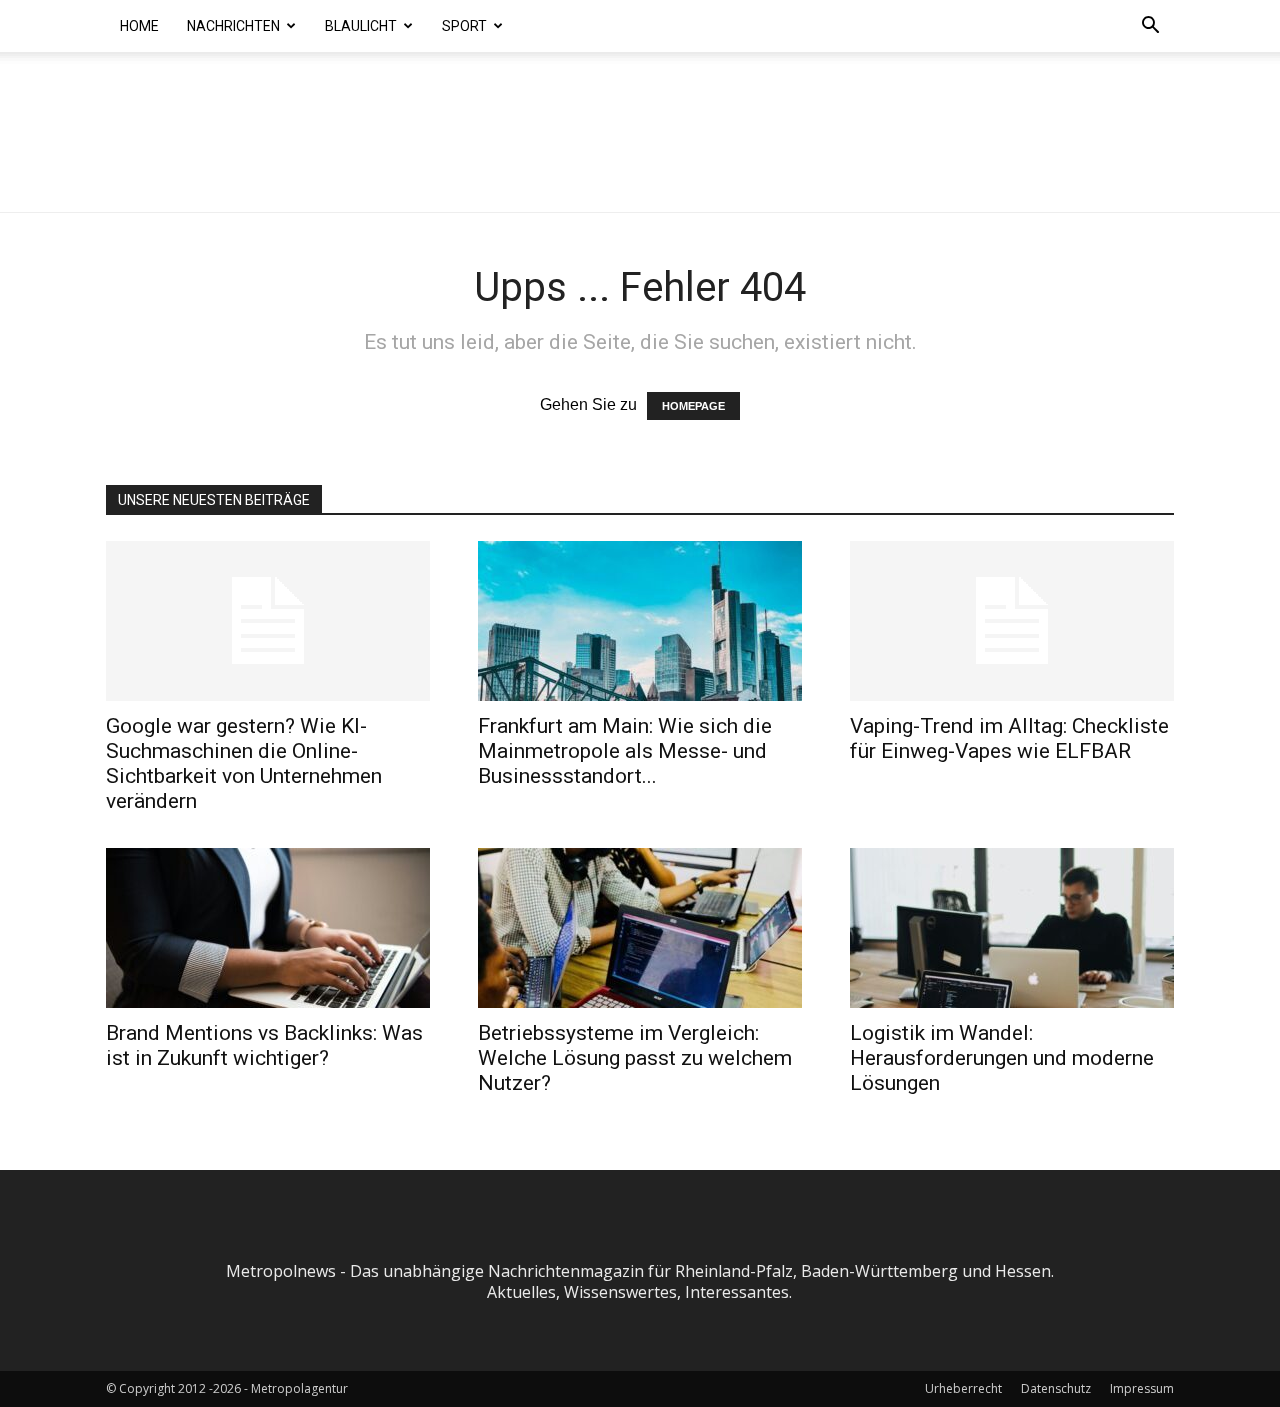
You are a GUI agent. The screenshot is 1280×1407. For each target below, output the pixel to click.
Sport (464, 26)
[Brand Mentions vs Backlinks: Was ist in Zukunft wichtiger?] (268, 928)
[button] (1150, 27)
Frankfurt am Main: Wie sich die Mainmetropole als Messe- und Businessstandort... (625, 751)
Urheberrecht (963, 1388)
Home (139, 26)
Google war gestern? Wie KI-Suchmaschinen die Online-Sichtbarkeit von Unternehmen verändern (244, 763)
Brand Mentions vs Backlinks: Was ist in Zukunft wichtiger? (264, 1045)
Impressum (1142, 1388)
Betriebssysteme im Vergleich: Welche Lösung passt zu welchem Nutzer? (635, 1058)
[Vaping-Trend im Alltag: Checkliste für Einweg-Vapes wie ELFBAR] (1012, 621)
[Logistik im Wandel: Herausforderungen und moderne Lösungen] (1012, 928)
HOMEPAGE (693, 406)
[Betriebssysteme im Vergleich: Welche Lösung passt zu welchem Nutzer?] (640, 928)
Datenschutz (1056, 1388)
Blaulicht (361, 26)
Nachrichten (233, 26)
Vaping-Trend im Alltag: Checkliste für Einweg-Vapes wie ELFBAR (1009, 738)
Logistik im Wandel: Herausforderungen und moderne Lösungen (1002, 1058)
